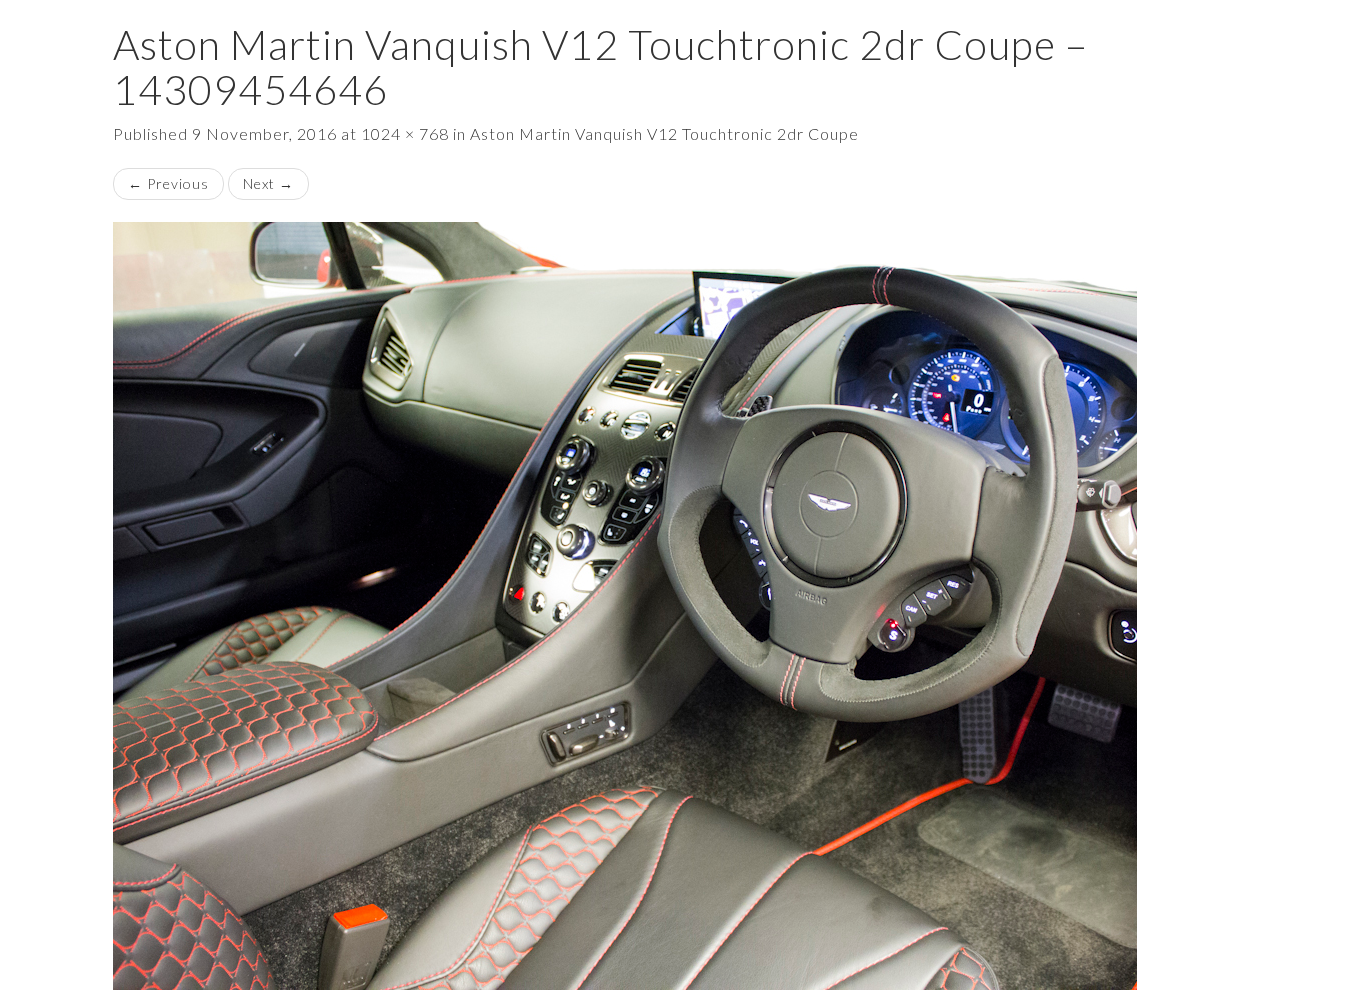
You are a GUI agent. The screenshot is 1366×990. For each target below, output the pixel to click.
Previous (168, 183)
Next (268, 183)
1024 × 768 (405, 133)
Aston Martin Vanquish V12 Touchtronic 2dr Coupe (664, 133)
